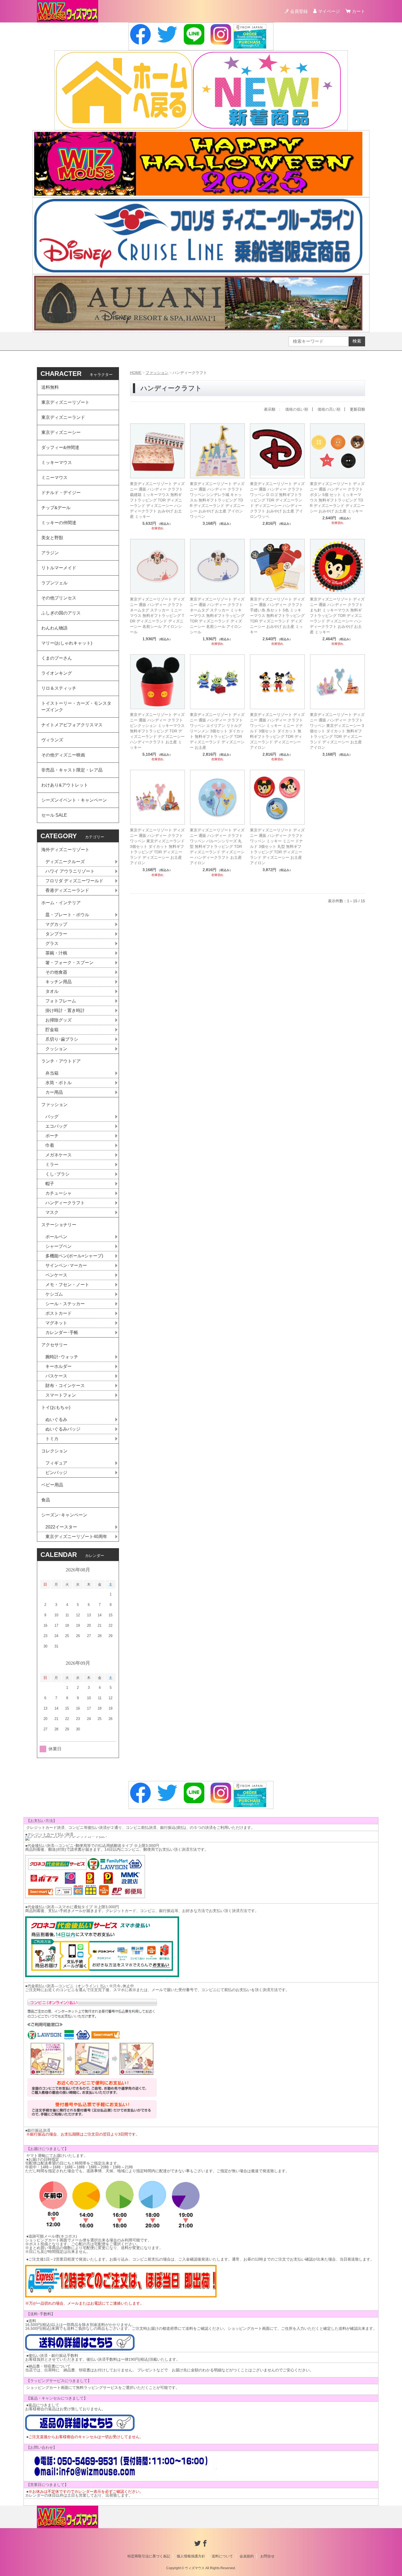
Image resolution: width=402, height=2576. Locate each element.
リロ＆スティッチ (59, 688)
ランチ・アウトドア (61, 1061)
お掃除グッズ (59, 1020)
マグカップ (56, 924)
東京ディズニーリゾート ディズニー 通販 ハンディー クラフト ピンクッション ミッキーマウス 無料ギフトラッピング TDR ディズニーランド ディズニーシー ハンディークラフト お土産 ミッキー (157, 731)
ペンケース (56, 1275)
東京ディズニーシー (61, 432)
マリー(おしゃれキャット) (67, 643)
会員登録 (299, 11)
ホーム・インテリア (61, 903)
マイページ (329, 11)
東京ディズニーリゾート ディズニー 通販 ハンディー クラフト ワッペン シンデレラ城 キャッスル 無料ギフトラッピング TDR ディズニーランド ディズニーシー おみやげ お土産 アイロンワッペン (217, 500)
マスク (52, 1212)
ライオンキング (57, 673)
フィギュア (56, 1463)
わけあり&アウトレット (65, 785)
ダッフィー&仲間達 (60, 447)
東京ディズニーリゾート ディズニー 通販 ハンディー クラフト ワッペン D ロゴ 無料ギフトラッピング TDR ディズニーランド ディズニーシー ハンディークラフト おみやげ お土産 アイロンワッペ (277, 500)
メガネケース (59, 1155)
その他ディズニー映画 (63, 755)
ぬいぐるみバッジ (63, 1429)
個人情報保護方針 (191, 2556)
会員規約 (247, 2556)
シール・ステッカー (65, 1304)
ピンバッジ (56, 1473)
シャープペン (59, 1246)
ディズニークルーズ (65, 862)
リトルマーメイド (59, 568)
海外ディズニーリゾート (65, 850)
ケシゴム (54, 1294)
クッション (56, 1049)
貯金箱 (52, 1030)
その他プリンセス (59, 598)
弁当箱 (52, 1073)
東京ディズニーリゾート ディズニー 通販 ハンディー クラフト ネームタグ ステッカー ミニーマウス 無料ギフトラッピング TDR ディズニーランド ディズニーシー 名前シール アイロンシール (157, 616)
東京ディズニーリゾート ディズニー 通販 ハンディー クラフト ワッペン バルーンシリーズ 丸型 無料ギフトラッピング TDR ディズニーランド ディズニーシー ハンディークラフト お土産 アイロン (217, 846)
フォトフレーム (61, 1001)
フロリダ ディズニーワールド (74, 881)
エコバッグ (56, 1126)
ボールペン (56, 1237)
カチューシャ (59, 1193)
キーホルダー (59, 1366)
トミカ (52, 1439)
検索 (357, 341)
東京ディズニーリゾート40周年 (76, 1537)
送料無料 (50, 387)
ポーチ (52, 1136)
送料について (222, 2556)
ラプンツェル (54, 583)
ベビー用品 (52, 1485)
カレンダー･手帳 (62, 1332)
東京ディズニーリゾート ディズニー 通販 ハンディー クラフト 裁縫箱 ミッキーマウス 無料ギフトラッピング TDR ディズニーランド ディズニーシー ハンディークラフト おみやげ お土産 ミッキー (157, 500)
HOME (136, 373)
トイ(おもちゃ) (56, 1407)
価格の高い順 (329, 409)
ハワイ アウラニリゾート (70, 871)
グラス (52, 943)
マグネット (56, 1323)
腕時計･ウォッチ (62, 1357)
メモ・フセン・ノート (67, 1285)
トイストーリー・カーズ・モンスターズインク (76, 707)
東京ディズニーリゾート (65, 402)
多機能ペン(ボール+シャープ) (74, 1256)
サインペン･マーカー (66, 1265)
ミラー (52, 1164)
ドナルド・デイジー (61, 493)
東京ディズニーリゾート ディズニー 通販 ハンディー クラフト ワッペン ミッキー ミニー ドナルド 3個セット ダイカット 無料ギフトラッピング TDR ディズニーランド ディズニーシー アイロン (277, 731)
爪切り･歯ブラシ (62, 1039)
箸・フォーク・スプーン (69, 963)
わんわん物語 (54, 628)
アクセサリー (54, 1345)
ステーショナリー (59, 1225)
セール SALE (54, 815)
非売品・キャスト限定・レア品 (72, 770)
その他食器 (56, 972)
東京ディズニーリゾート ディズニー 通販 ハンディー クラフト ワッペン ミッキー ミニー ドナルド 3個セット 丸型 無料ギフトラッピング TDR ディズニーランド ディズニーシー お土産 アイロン (277, 846)
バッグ (52, 1117)
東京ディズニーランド (63, 417)
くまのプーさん (57, 658)
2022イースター (61, 1527)
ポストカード (59, 1313)
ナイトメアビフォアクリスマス (72, 725)
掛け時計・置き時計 (65, 1010)
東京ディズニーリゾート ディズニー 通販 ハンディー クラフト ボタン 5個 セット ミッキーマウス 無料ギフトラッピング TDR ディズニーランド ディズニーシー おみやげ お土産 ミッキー (337, 497)
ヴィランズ (52, 740)
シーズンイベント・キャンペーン (74, 800)
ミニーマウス (54, 478)
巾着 (50, 1145)
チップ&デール (56, 508)
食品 (46, 1500)
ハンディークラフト (65, 1203)
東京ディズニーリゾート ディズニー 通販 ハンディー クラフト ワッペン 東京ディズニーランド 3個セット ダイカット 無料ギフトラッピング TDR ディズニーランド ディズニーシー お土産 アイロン (157, 846)
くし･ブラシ (57, 1174)
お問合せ (267, 2556)
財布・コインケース (65, 1386)
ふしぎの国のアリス (61, 613)
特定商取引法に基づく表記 (149, 2556)
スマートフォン (61, 1395)
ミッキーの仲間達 (59, 523)
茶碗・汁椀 (56, 953)
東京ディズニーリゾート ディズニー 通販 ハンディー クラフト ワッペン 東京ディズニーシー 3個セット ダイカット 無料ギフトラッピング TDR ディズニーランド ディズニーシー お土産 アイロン (337, 731)
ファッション (157, 373)
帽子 (50, 1184)
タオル (52, 991)
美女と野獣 (52, 538)
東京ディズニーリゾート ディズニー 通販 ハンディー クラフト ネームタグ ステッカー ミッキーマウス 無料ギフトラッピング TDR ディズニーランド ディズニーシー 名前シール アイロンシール (217, 616)
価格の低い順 (297, 409)
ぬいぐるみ (56, 1419)
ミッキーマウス (57, 462)
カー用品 (54, 1092)
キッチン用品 (59, 982)
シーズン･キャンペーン (64, 1515)
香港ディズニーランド (67, 890)
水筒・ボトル (59, 1083)
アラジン (50, 553)
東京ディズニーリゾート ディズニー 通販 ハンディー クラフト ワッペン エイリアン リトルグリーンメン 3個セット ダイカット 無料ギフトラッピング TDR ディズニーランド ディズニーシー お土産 (217, 731)
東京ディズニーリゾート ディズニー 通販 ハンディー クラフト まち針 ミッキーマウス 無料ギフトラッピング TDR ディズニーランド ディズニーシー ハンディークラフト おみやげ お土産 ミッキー (337, 616)
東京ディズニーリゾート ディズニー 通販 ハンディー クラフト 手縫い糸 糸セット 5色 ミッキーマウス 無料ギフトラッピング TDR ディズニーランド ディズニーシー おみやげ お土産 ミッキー (277, 616)
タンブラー (56, 934)
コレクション (54, 1451)
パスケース (56, 1376)
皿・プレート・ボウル (67, 915)
